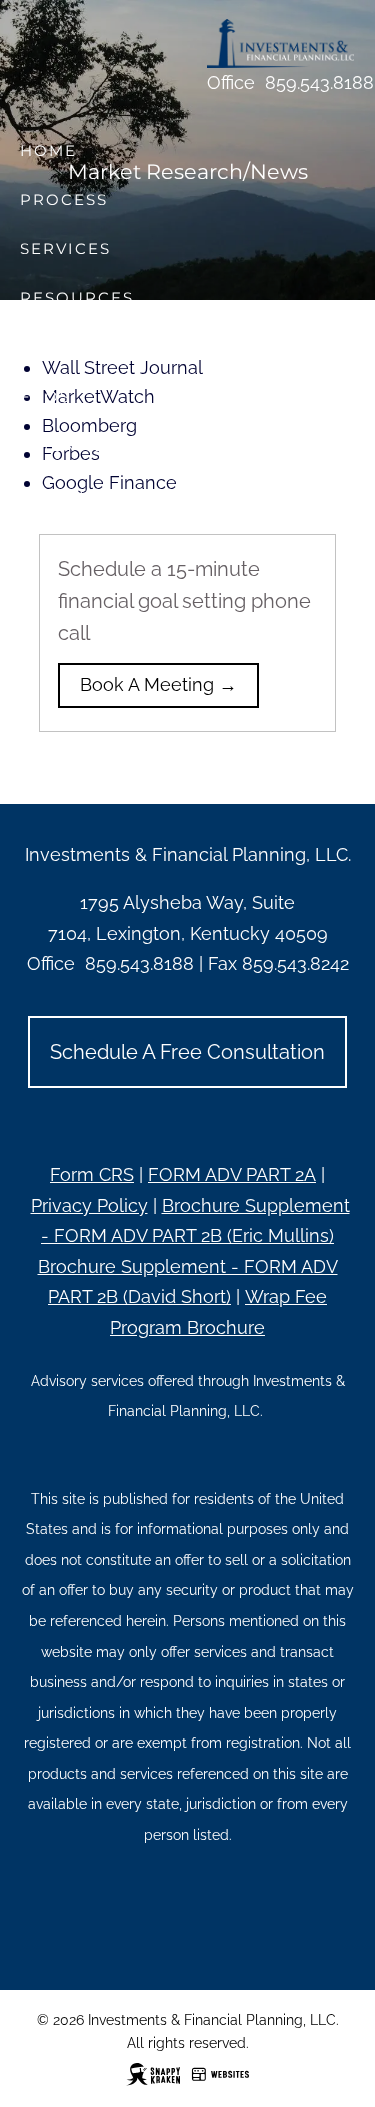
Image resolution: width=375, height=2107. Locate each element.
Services (65, 248)
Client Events (93, 494)
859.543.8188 (319, 82)
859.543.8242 (295, 963)
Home (48, 150)
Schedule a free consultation (187, 1052)
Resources (77, 297)
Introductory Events (135, 543)
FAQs (45, 396)
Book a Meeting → (158, 684)
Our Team (70, 347)
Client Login (87, 445)
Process (64, 199)
